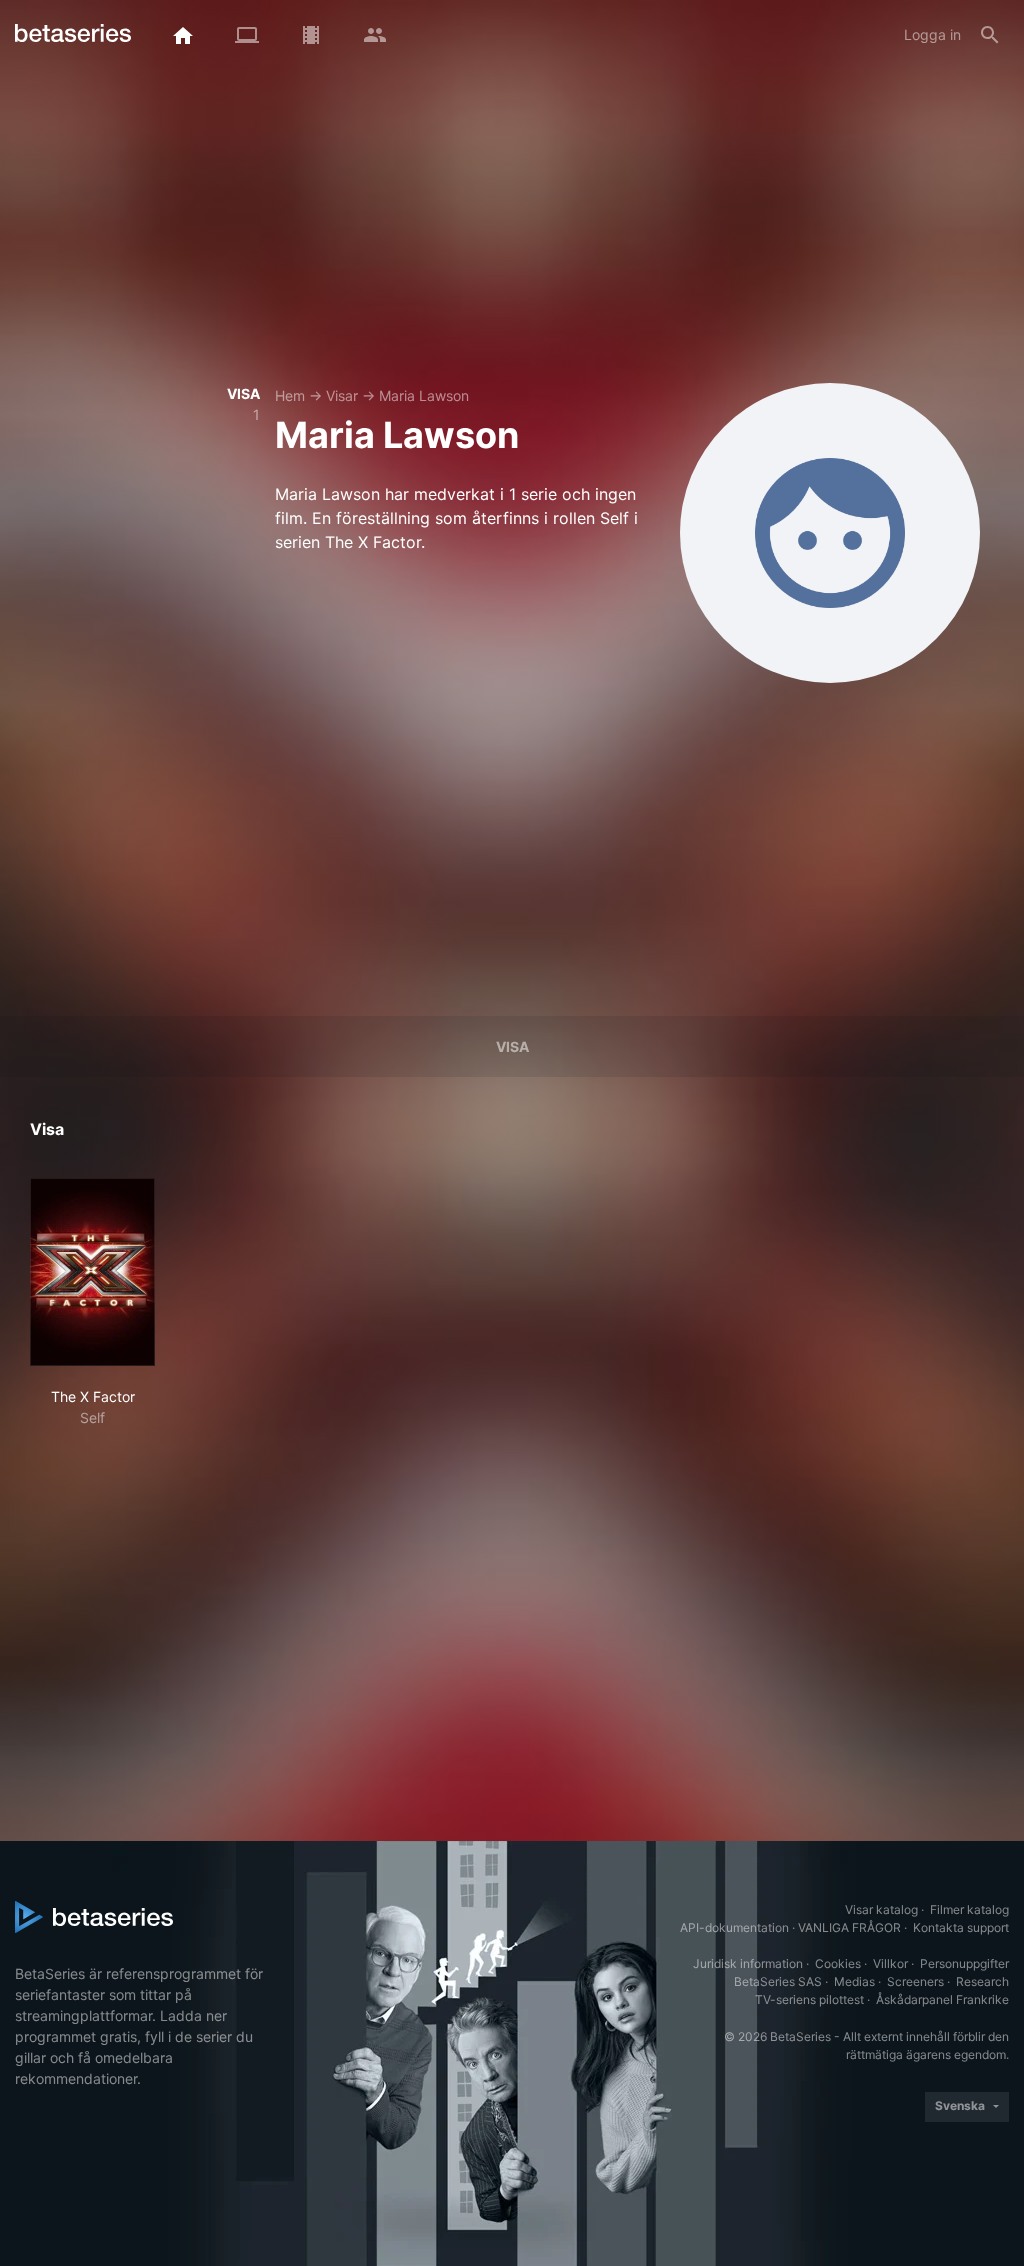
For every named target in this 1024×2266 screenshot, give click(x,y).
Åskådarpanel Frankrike (942, 1999)
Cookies (838, 1963)
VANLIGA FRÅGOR (849, 1927)
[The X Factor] (92, 1272)
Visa (512, 1046)
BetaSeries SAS (778, 1981)
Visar (342, 395)
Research (982, 1981)
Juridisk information (748, 1963)
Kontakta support (961, 1927)
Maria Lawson (424, 395)
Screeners (915, 1981)
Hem (290, 395)
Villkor (890, 1963)
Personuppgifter (964, 1963)
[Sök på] (990, 35)
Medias (854, 1981)
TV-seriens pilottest (809, 1999)
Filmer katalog (969, 1909)
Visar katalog (881, 1909)
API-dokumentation (734, 1927)
